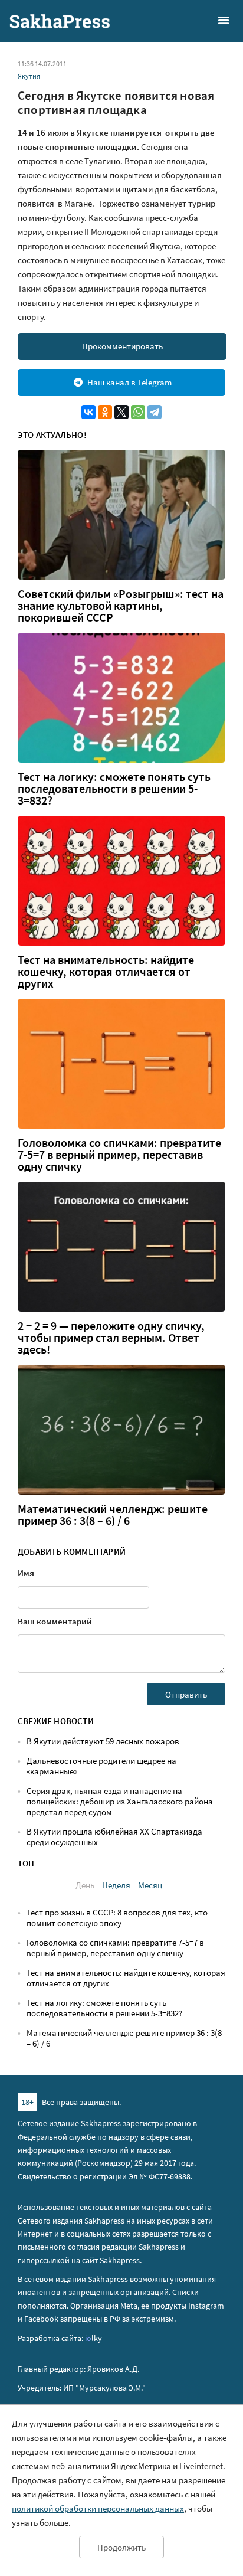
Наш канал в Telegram (129, 382)
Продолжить (121, 2547)
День (85, 1885)
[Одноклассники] (105, 412)
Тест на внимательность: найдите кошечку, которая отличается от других (106, 972)
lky (93, 2338)
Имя (26, 1573)
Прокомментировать (122, 346)
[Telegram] (155, 412)
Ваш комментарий (55, 1621)
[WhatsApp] (138, 412)
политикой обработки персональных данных (98, 2508)
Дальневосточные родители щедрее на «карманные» (101, 1766)
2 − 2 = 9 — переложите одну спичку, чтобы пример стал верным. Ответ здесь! (111, 1338)
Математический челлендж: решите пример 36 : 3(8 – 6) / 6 (113, 1515)
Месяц (150, 1885)
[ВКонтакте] (88, 412)
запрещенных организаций (119, 2292)
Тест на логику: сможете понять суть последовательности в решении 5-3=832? (114, 789)
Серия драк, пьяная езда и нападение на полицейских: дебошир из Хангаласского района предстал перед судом (120, 1801)
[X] (121, 412)
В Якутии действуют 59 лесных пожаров (103, 1741)
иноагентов (39, 2292)
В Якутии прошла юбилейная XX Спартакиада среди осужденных (114, 1837)
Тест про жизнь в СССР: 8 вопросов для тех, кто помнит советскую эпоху (117, 1918)
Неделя (116, 1885)
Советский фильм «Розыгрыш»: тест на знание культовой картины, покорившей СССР (121, 606)
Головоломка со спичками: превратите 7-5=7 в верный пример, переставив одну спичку (119, 1155)
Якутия (29, 76)
